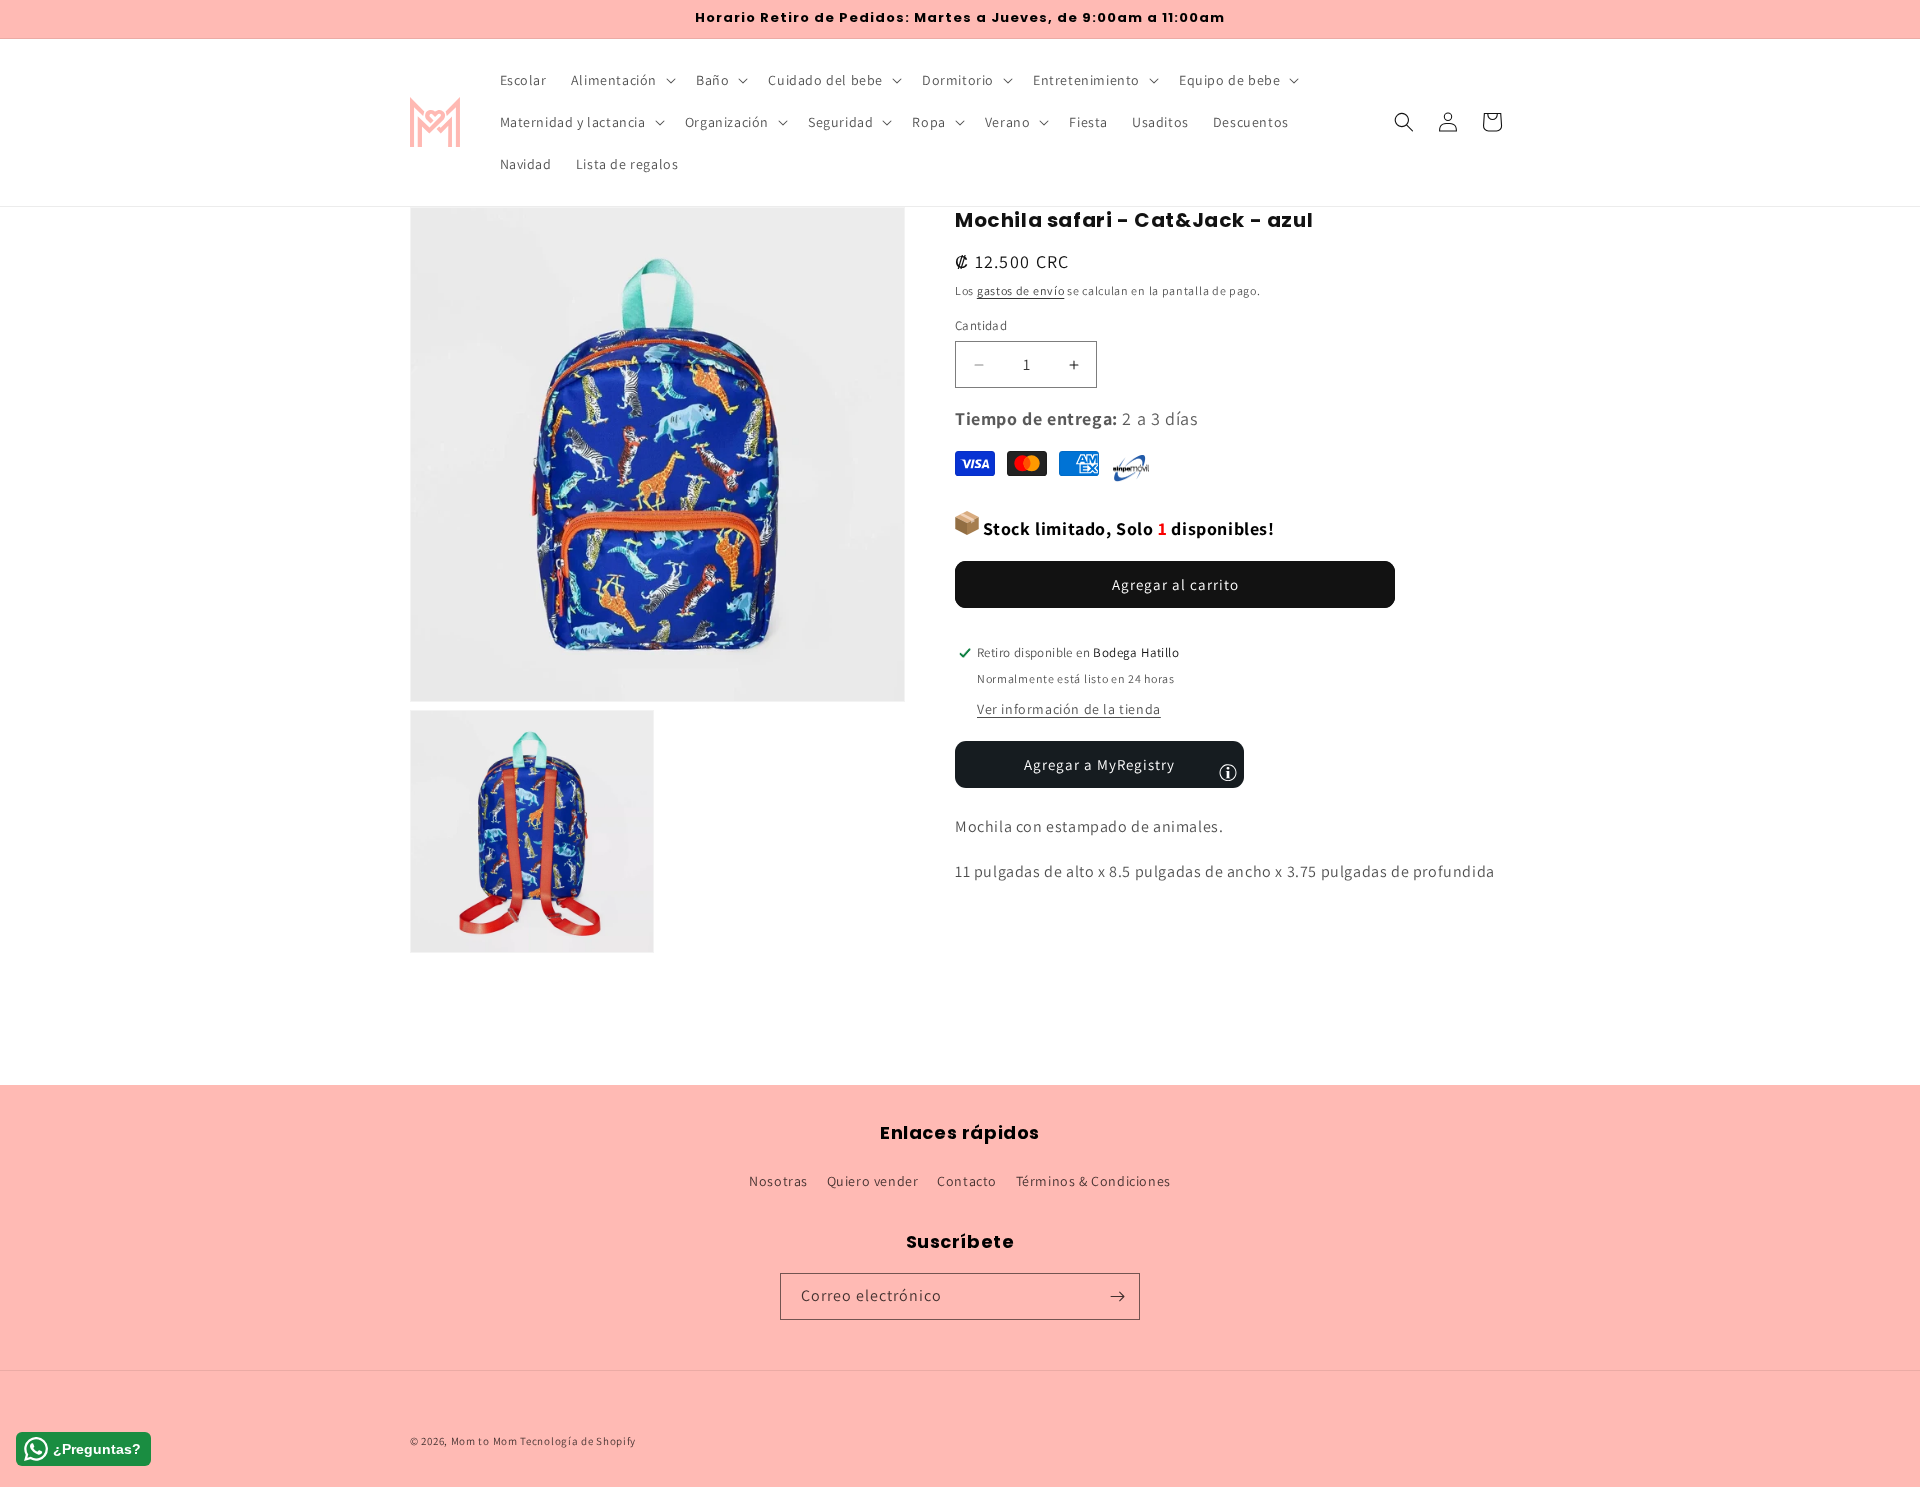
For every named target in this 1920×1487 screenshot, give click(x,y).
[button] (621, 80)
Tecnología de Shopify (578, 1441)
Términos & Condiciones (1093, 1181)
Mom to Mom (486, 1441)
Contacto (967, 1181)
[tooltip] (1228, 772)
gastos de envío (1021, 290)
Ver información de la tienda (1069, 709)
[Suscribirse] (1117, 1296)
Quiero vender (873, 1181)
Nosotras (778, 1181)
